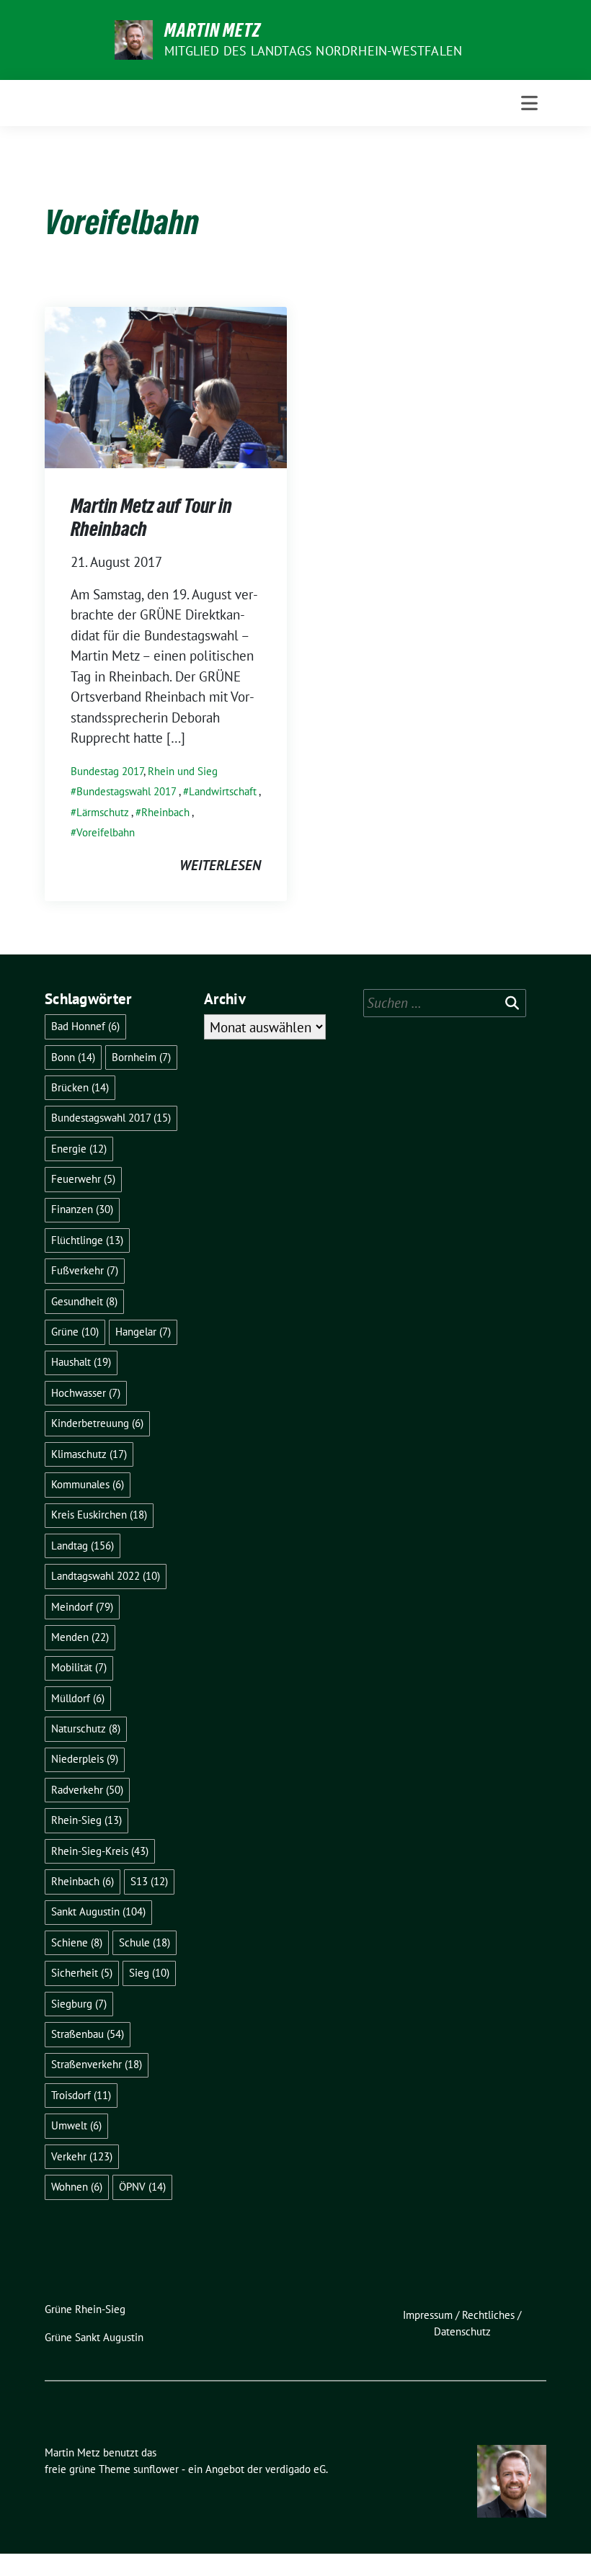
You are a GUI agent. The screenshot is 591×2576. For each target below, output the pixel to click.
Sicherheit (82, 1973)
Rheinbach (165, 812)
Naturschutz (86, 1728)
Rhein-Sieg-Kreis (100, 1851)
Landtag (83, 1546)
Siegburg (79, 2004)
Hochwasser (86, 1393)
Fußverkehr (85, 1270)
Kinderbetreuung (97, 1423)
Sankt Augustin (98, 1911)
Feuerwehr (83, 1179)
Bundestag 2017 (107, 771)
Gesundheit (84, 1301)
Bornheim (141, 1057)
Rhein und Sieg (183, 771)
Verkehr (82, 2156)
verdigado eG (295, 2469)
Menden (80, 1637)
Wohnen (77, 2187)
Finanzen (82, 1209)
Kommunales (88, 1484)
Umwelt (76, 2125)
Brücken (80, 1087)
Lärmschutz (103, 812)
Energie (79, 1149)
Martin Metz (213, 30)
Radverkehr (87, 1790)
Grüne (75, 1332)
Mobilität (79, 1667)
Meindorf (82, 1607)
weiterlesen (220, 865)
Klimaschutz (89, 1454)
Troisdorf (81, 2095)
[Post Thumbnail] (166, 385)
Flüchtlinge (87, 1240)
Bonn (73, 1057)
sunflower (156, 2469)
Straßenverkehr (97, 2064)
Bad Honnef (85, 1026)
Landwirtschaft (223, 791)
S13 (149, 1881)
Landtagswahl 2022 (106, 1576)
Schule (145, 1942)
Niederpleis (85, 1759)
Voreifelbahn (106, 832)
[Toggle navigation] (529, 103)
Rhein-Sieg (86, 1820)
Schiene (77, 1942)
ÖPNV (142, 2187)
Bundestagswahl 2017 (126, 791)
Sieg (149, 1973)
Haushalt (81, 1362)
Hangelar (143, 1332)
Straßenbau (88, 2034)
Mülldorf (78, 1698)
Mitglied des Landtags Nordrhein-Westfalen (313, 51)
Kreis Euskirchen (99, 1515)
